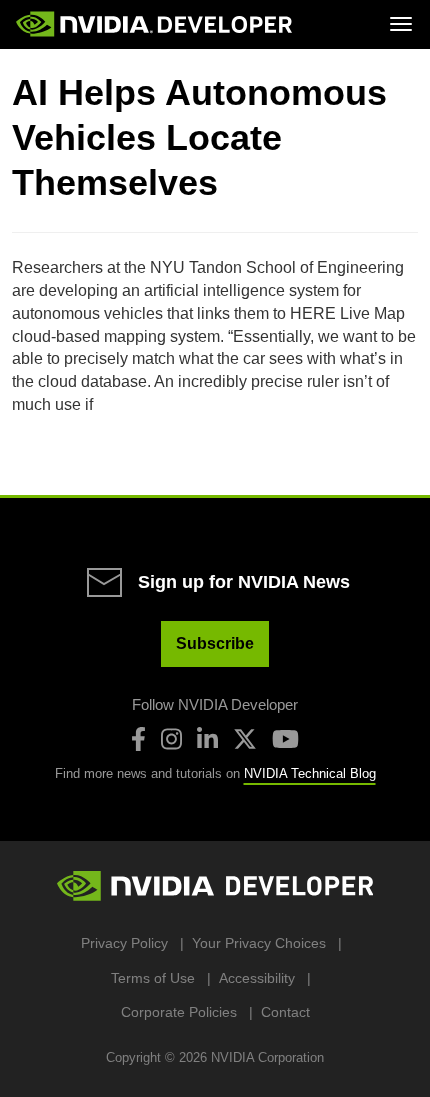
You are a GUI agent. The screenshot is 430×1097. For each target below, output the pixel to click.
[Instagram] (171, 739)
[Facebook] (138, 739)
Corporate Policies (179, 1012)
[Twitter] (245, 739)
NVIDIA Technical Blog (310, 773)
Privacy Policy (124, 943)
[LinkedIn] (207, 739)
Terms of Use (153, 978)
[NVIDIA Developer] (156, 24)
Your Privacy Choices (259, 943)
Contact (285, 1012)
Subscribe (215, 643)
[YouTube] (285, 739)
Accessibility (257, 978)
